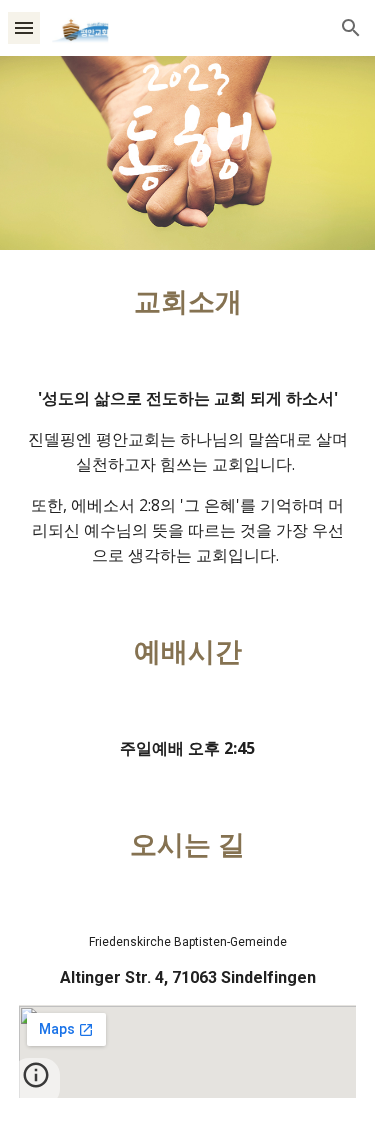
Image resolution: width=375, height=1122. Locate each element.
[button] (24, 27)
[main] (188, 302)
